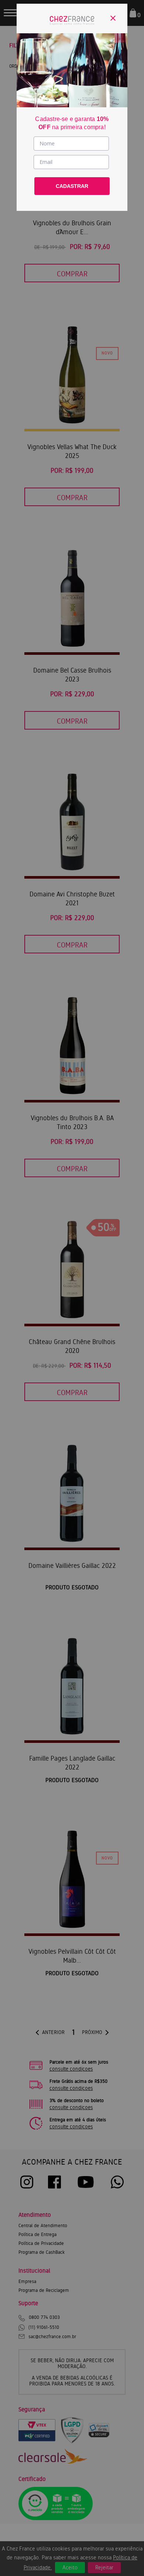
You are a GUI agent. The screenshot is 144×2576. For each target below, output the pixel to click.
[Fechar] (113, 18)
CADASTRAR (72, 186)
